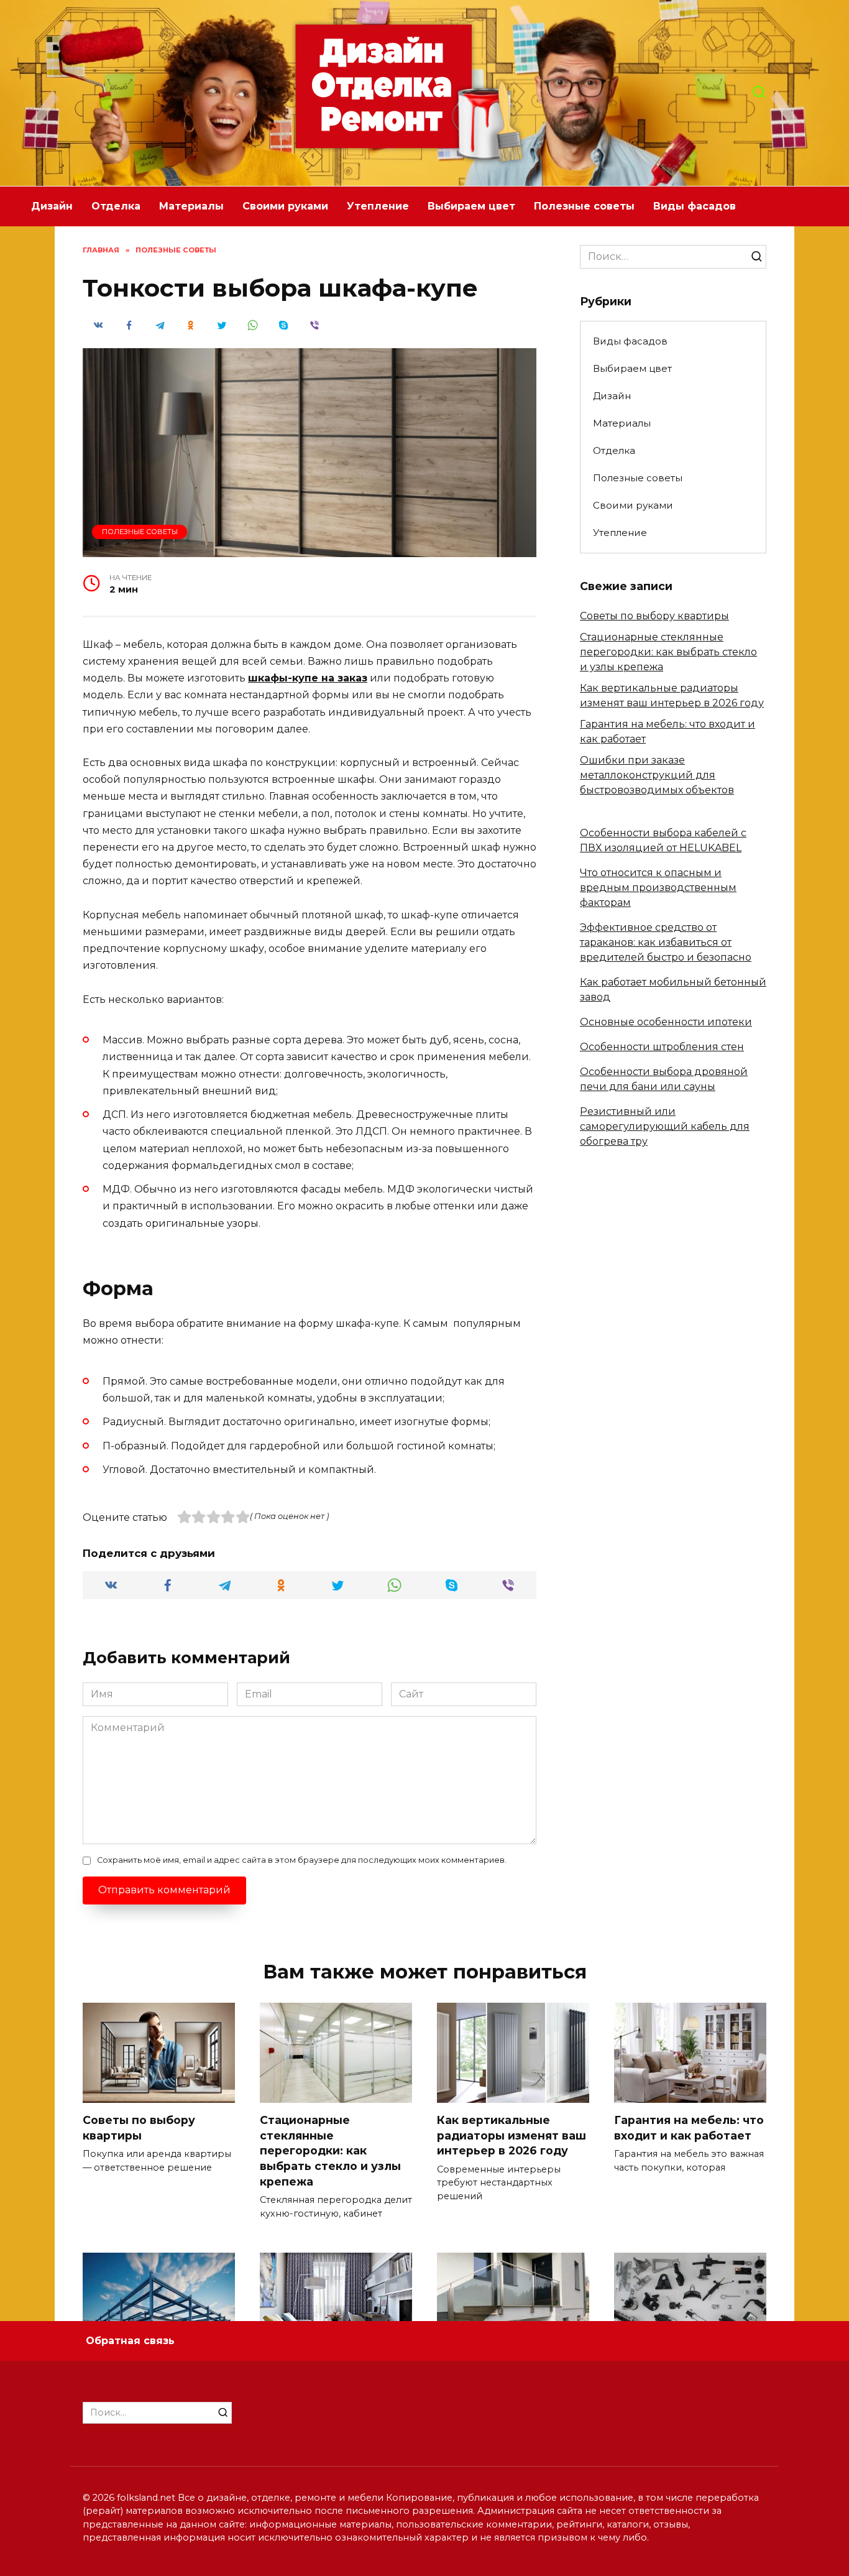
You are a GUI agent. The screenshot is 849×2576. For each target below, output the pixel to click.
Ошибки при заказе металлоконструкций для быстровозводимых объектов (657, 775)
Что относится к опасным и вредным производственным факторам (658, 888)
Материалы (191, 206)
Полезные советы (584, 206)
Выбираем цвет (471, 206)
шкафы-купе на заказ (308, 678)
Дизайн (52, 206)
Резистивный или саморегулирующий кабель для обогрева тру (665, 1126)
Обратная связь (130, 2341)
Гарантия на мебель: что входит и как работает (689, 2128)
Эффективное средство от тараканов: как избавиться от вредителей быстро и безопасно (666, 942)
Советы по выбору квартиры (654, 616)
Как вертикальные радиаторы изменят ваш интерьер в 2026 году (512, 2135)
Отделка (116, 206)
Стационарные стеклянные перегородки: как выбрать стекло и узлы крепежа (668, 652)
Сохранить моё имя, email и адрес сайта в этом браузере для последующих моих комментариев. (302, 1860)
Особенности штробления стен (662, 1047)
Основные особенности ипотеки (666, 1022)
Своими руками (285, 206)
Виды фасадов (695, 206)
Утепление (378, 206)
